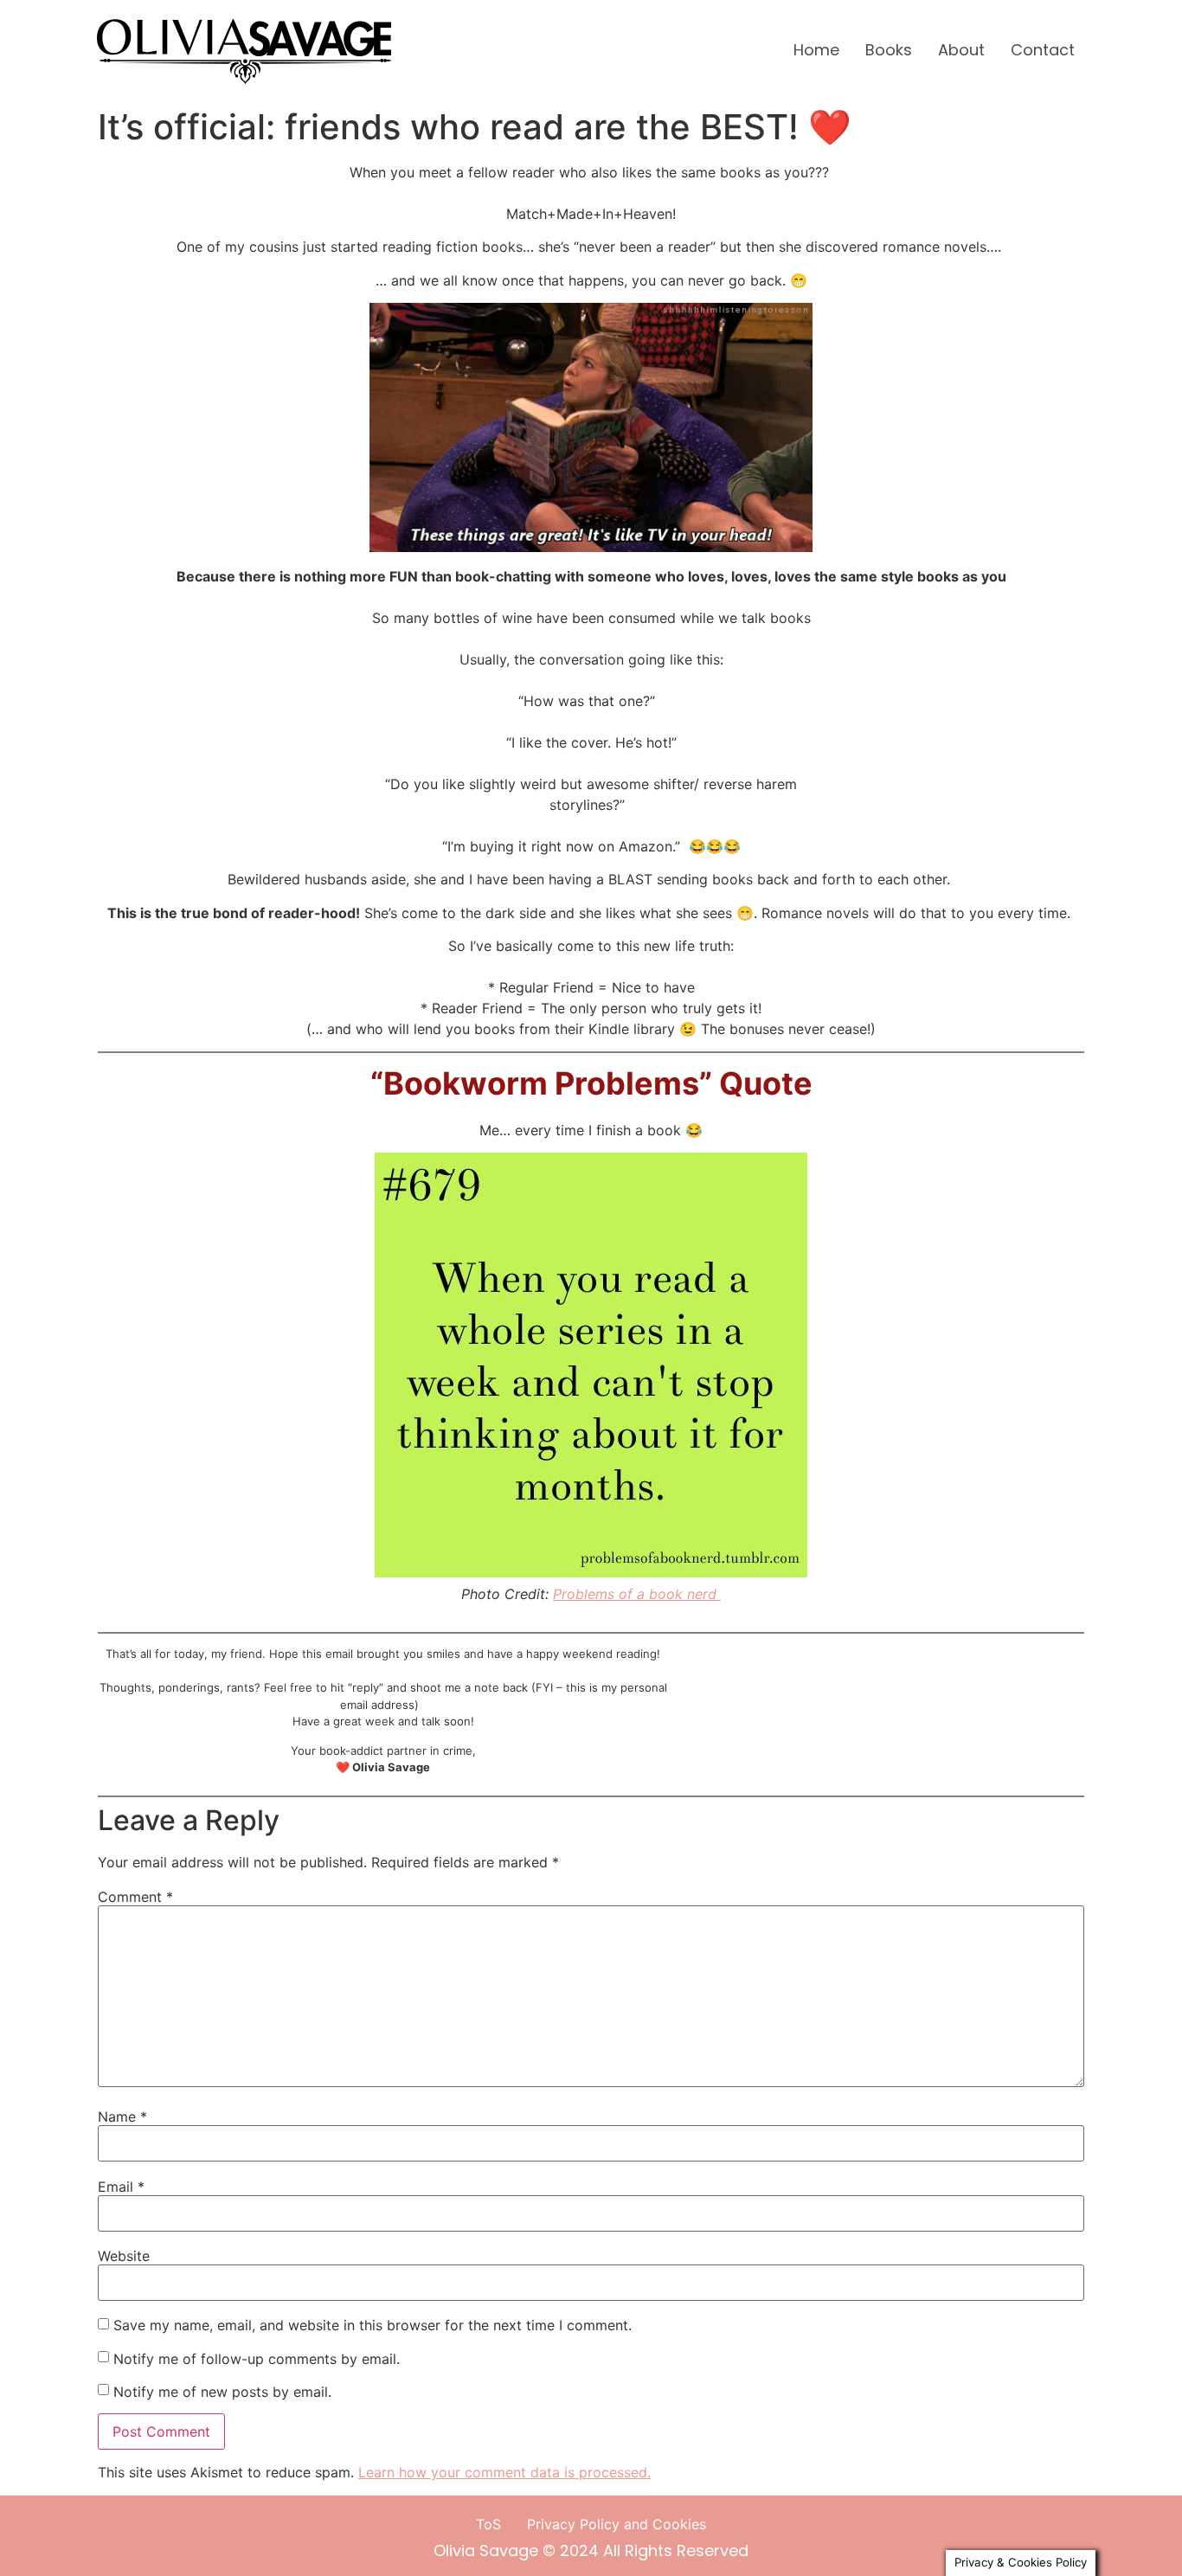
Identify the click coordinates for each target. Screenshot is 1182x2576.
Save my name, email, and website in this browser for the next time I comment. (373, 2325)
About (961, 50)
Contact (1043, 50)
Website (124, 2256)
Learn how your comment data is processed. (504, 2472)
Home (816, 50)
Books (889, 50)
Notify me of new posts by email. (222, 2392)
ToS (488, 2524)
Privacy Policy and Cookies (617, 2524)
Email (121, 2187)
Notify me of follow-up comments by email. (257, 2359)
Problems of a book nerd (637, 1594)
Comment (135, 1897)
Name (122, 2117)
